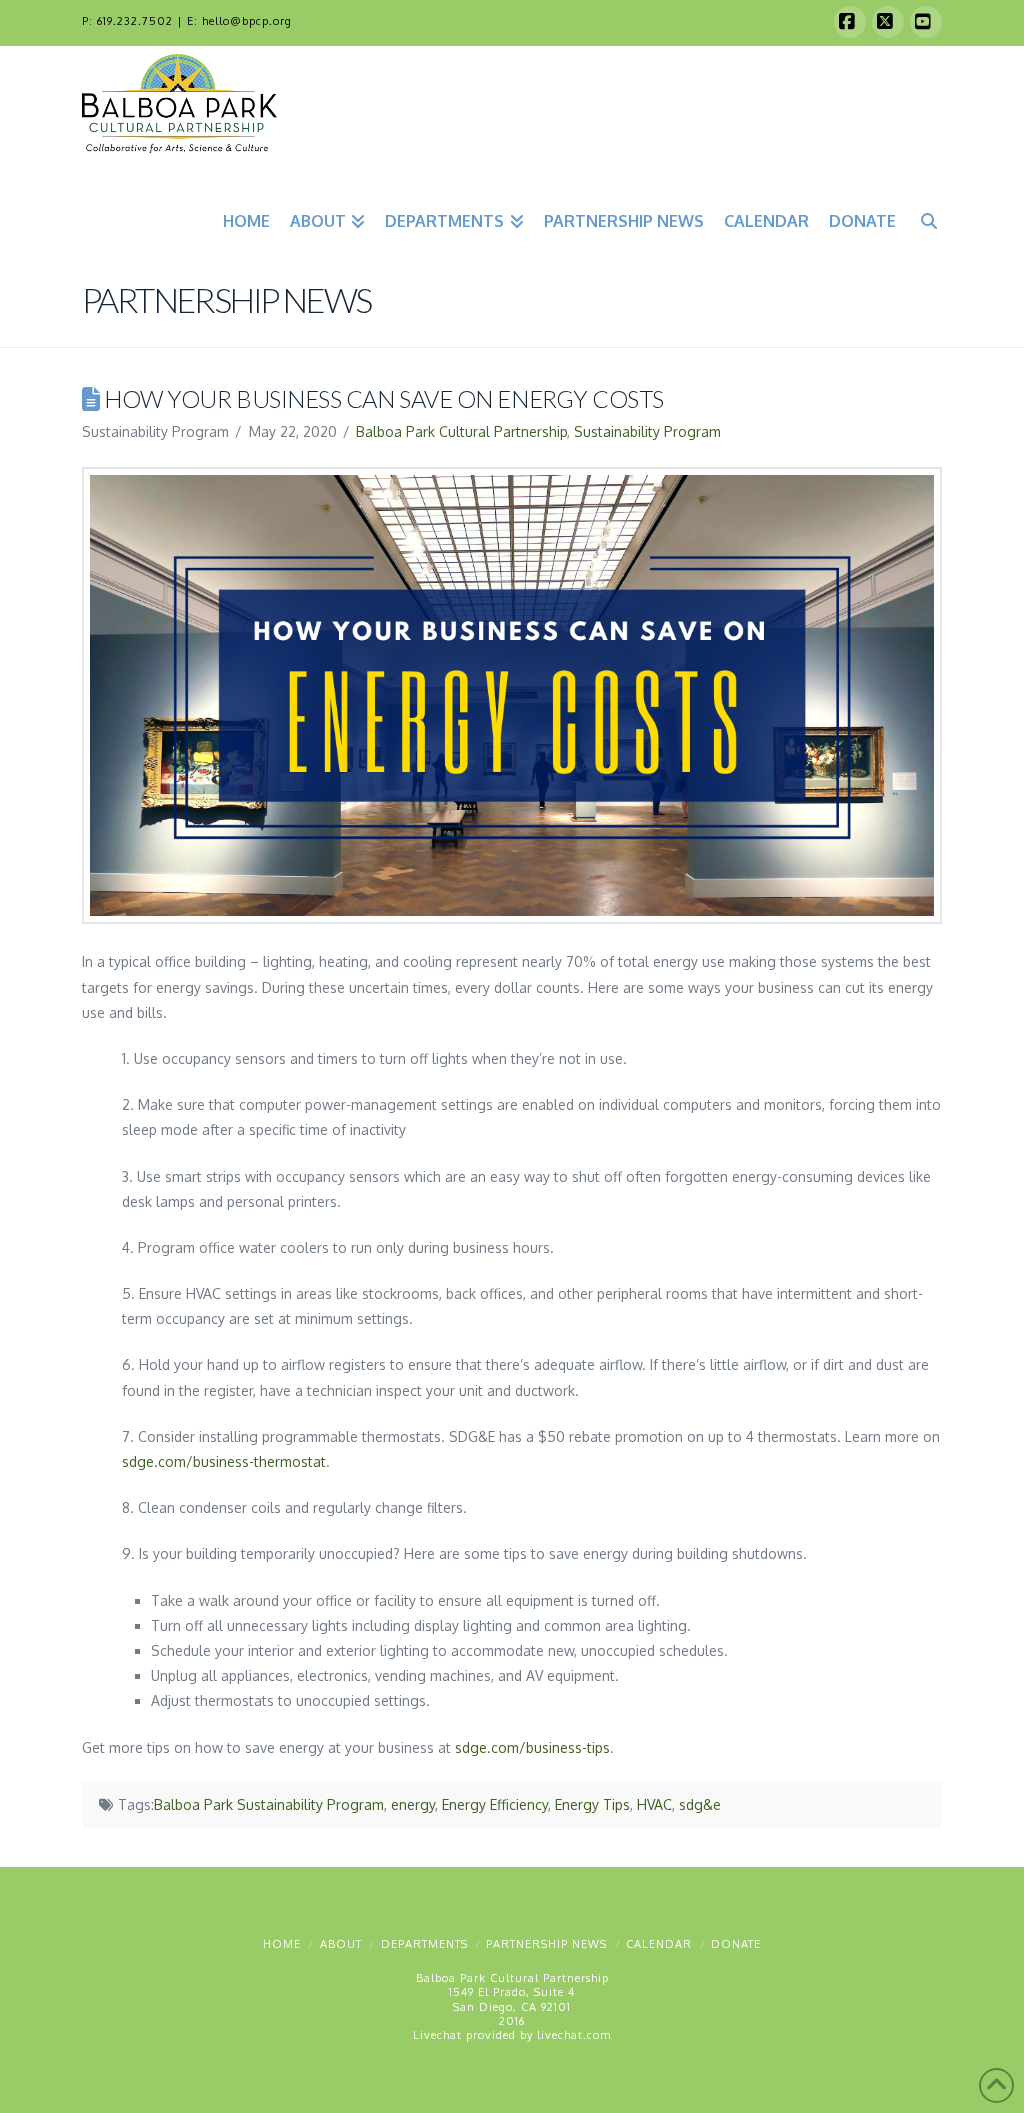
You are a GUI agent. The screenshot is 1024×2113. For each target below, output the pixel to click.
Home (282, 1944)
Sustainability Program (647, 431)
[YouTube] (926, 22)
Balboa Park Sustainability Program (269, 1804)
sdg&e (700, 1804)
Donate (736, 1944)
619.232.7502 (135, 21)
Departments (424, 1944)
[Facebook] (850, 22)
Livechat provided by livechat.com (512, 2035)
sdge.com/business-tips (532, 1747)
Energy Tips (592, 1804)
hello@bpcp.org (247, 21)
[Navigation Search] (924, 218)
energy (413, 1804)
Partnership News (546, 1944)
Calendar (659, 1944)
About (341, 1944)
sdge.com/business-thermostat (224, 1461)
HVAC (654, 1804)
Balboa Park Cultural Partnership (461, 431)
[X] (888, 22)
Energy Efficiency (495, 1804)
